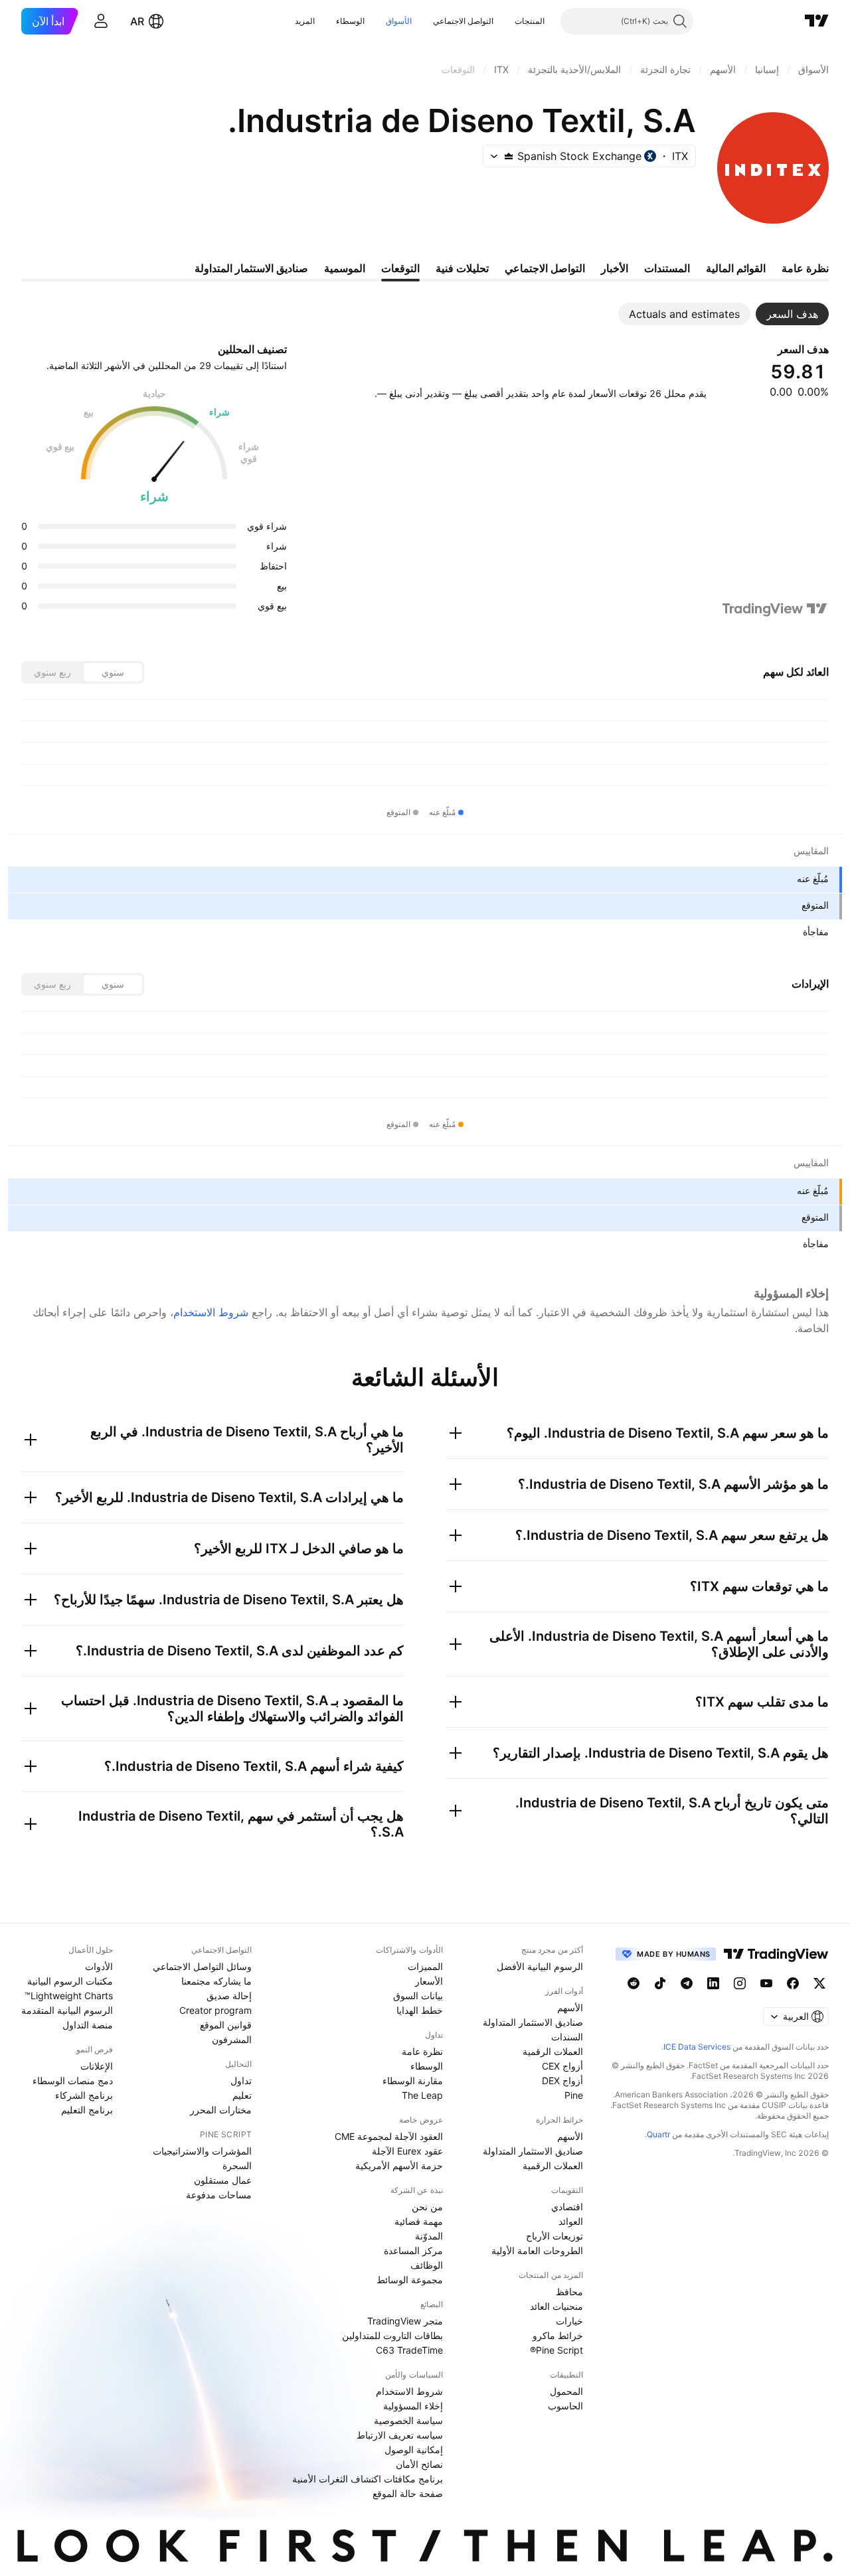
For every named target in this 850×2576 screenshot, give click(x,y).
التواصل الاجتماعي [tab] (545, 268)
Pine (574, 2095)
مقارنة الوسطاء (413, 2081)
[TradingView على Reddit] (634, 1983)
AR (137, 21)
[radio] (113, 672)
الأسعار (429, 1981)
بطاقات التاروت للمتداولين (392, 2335)
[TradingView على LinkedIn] (713, 1983)
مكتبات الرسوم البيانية (70, 1981)
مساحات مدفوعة (219, 2195)
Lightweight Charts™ (69, 1996)
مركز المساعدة (413, 2250)
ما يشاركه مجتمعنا (216, 1981)
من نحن (427, 2207)
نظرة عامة (422, 2051)
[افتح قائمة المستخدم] (101, 21)
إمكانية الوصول (414, 2450)
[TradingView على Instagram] (740, 1983)
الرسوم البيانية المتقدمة (67, 2010)
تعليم (242, 2095)
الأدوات (99, 1966)
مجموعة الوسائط (410, 2280)
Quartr (658, 2134)
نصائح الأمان (419, 2464)
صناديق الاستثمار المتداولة (533, 2022)
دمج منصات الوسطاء (73, 2081)
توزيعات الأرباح (554, 2236)
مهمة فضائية (419, 2221)
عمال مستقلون (223, 2180)
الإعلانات (97, 2066)
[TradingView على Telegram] (687, 1983)
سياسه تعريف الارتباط (400, 2435)
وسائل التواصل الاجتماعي (202, 1966)
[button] (505, 21)
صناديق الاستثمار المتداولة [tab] (251, 268)
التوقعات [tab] (400, 268)
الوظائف (427, 2265)
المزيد (305, 21)
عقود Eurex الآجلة (407, 2151)
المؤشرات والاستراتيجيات (202, 2151)
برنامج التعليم (87, 2110)
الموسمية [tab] (345, 268)
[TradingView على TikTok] (660, 1983)
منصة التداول (88, 2025)
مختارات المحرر (221, 2110)
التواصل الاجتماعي (463, 21)
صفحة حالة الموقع (408, 2493)
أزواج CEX (562, 2066)
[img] (509, 156)
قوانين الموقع (226, 2025)
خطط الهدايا (420, 2010)
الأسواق (399, 21)
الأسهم (570, 2008)
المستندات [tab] (667, 268)
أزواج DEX (562, 2081)
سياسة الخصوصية (408, 2420)
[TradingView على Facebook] (793, 1983)
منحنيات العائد (556, 2306)
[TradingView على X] (819, 1983)
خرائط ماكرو (558, 2335)
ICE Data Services (697, 2047)
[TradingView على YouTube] (766, 1983)
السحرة (237, 2165)
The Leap (422, 2095)
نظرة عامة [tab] (805, 268)
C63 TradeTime (409, 2350)
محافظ (569, 2292)
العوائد (571, 2221)
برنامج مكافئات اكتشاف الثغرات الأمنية (368, 2479)
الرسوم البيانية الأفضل (540, 1966)
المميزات (425, 1966)
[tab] (792, 314)
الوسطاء (350, 21)
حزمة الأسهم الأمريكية (399, 2165)
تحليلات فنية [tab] (462, 268)
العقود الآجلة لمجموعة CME (389, 2136)
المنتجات (530, 21)
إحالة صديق (229, 1996)
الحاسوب (565, 2406)
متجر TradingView (405, 2321)
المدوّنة (429, 2236)
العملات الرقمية (553, 2051)
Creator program (215, 2010)
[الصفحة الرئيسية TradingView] (817, 21)
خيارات (569, 2321)
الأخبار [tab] (615, 268)
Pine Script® (556, 2350)
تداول (241, 2081)
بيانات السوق (418, 1996)
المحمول (566, 2391)
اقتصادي (567, 2207)
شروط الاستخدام (211, 1312)
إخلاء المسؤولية (413, 2406)
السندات (567, 2037)
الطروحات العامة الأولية (537, 2250)
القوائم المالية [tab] (736, 268)
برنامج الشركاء (84, 2095)
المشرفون (232, 2039)
